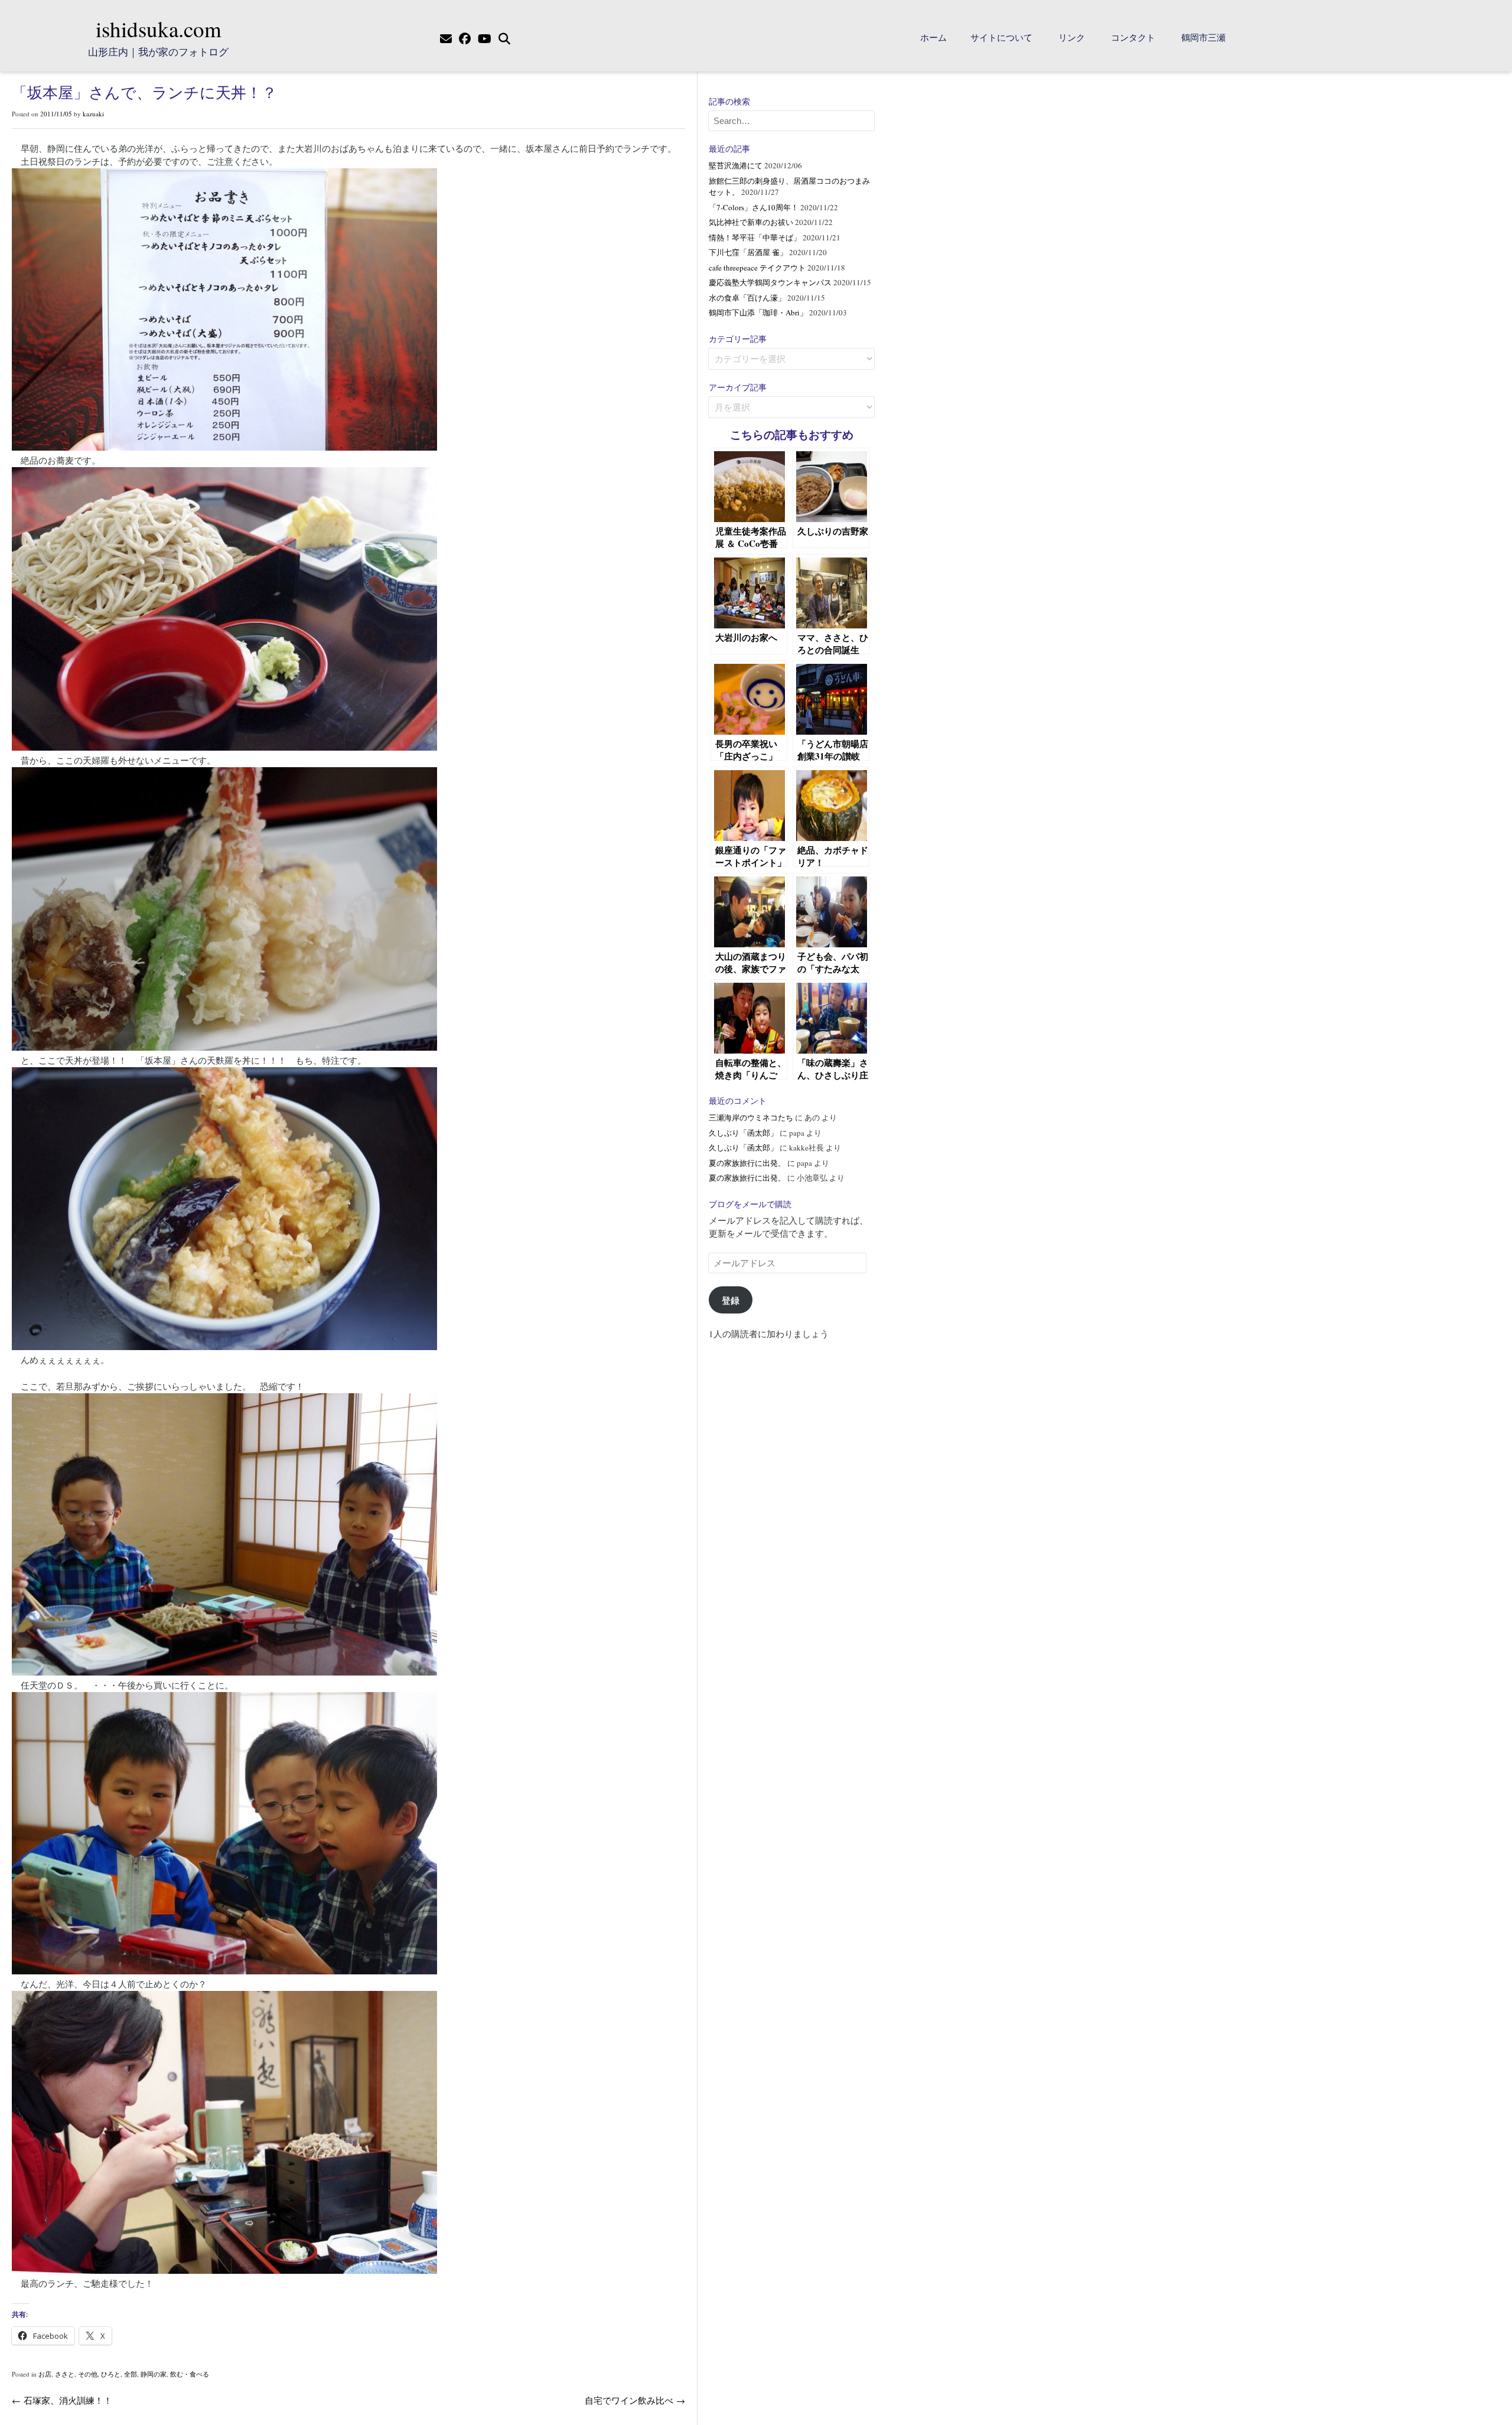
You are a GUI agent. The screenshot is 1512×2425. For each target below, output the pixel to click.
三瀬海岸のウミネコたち (751, 1117)
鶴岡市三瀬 (1203, 37)
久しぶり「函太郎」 (743, 1133)
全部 (131, 2374)
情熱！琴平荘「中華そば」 (755, 237)
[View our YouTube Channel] (485, 39)
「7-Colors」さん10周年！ (754, 207)
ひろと (111, 2374)
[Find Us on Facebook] (465, 39)
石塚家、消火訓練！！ (62, 2400)
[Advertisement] (791, 1531)
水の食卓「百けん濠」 (747, 298)
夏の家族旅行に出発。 (747, 1163)
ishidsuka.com (159, 29)
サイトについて (1001, 37)
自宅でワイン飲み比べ (635, 2400)
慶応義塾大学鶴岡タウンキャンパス (770, 282)
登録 (731, 1300)
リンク (1072, 37)
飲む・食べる (190, 2374)
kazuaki (93, 114)
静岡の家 (154, 2374)
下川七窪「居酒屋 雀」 (748, 252)
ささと (65, 2374)
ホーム (933, 37)
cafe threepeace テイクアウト (757, 268)
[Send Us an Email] (446, 39)
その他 (88, 2374)
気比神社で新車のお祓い (751, 222)
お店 (45, 2374)
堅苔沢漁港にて (736, 165)
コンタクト (1133, 37)
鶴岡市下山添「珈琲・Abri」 (758, 312)
